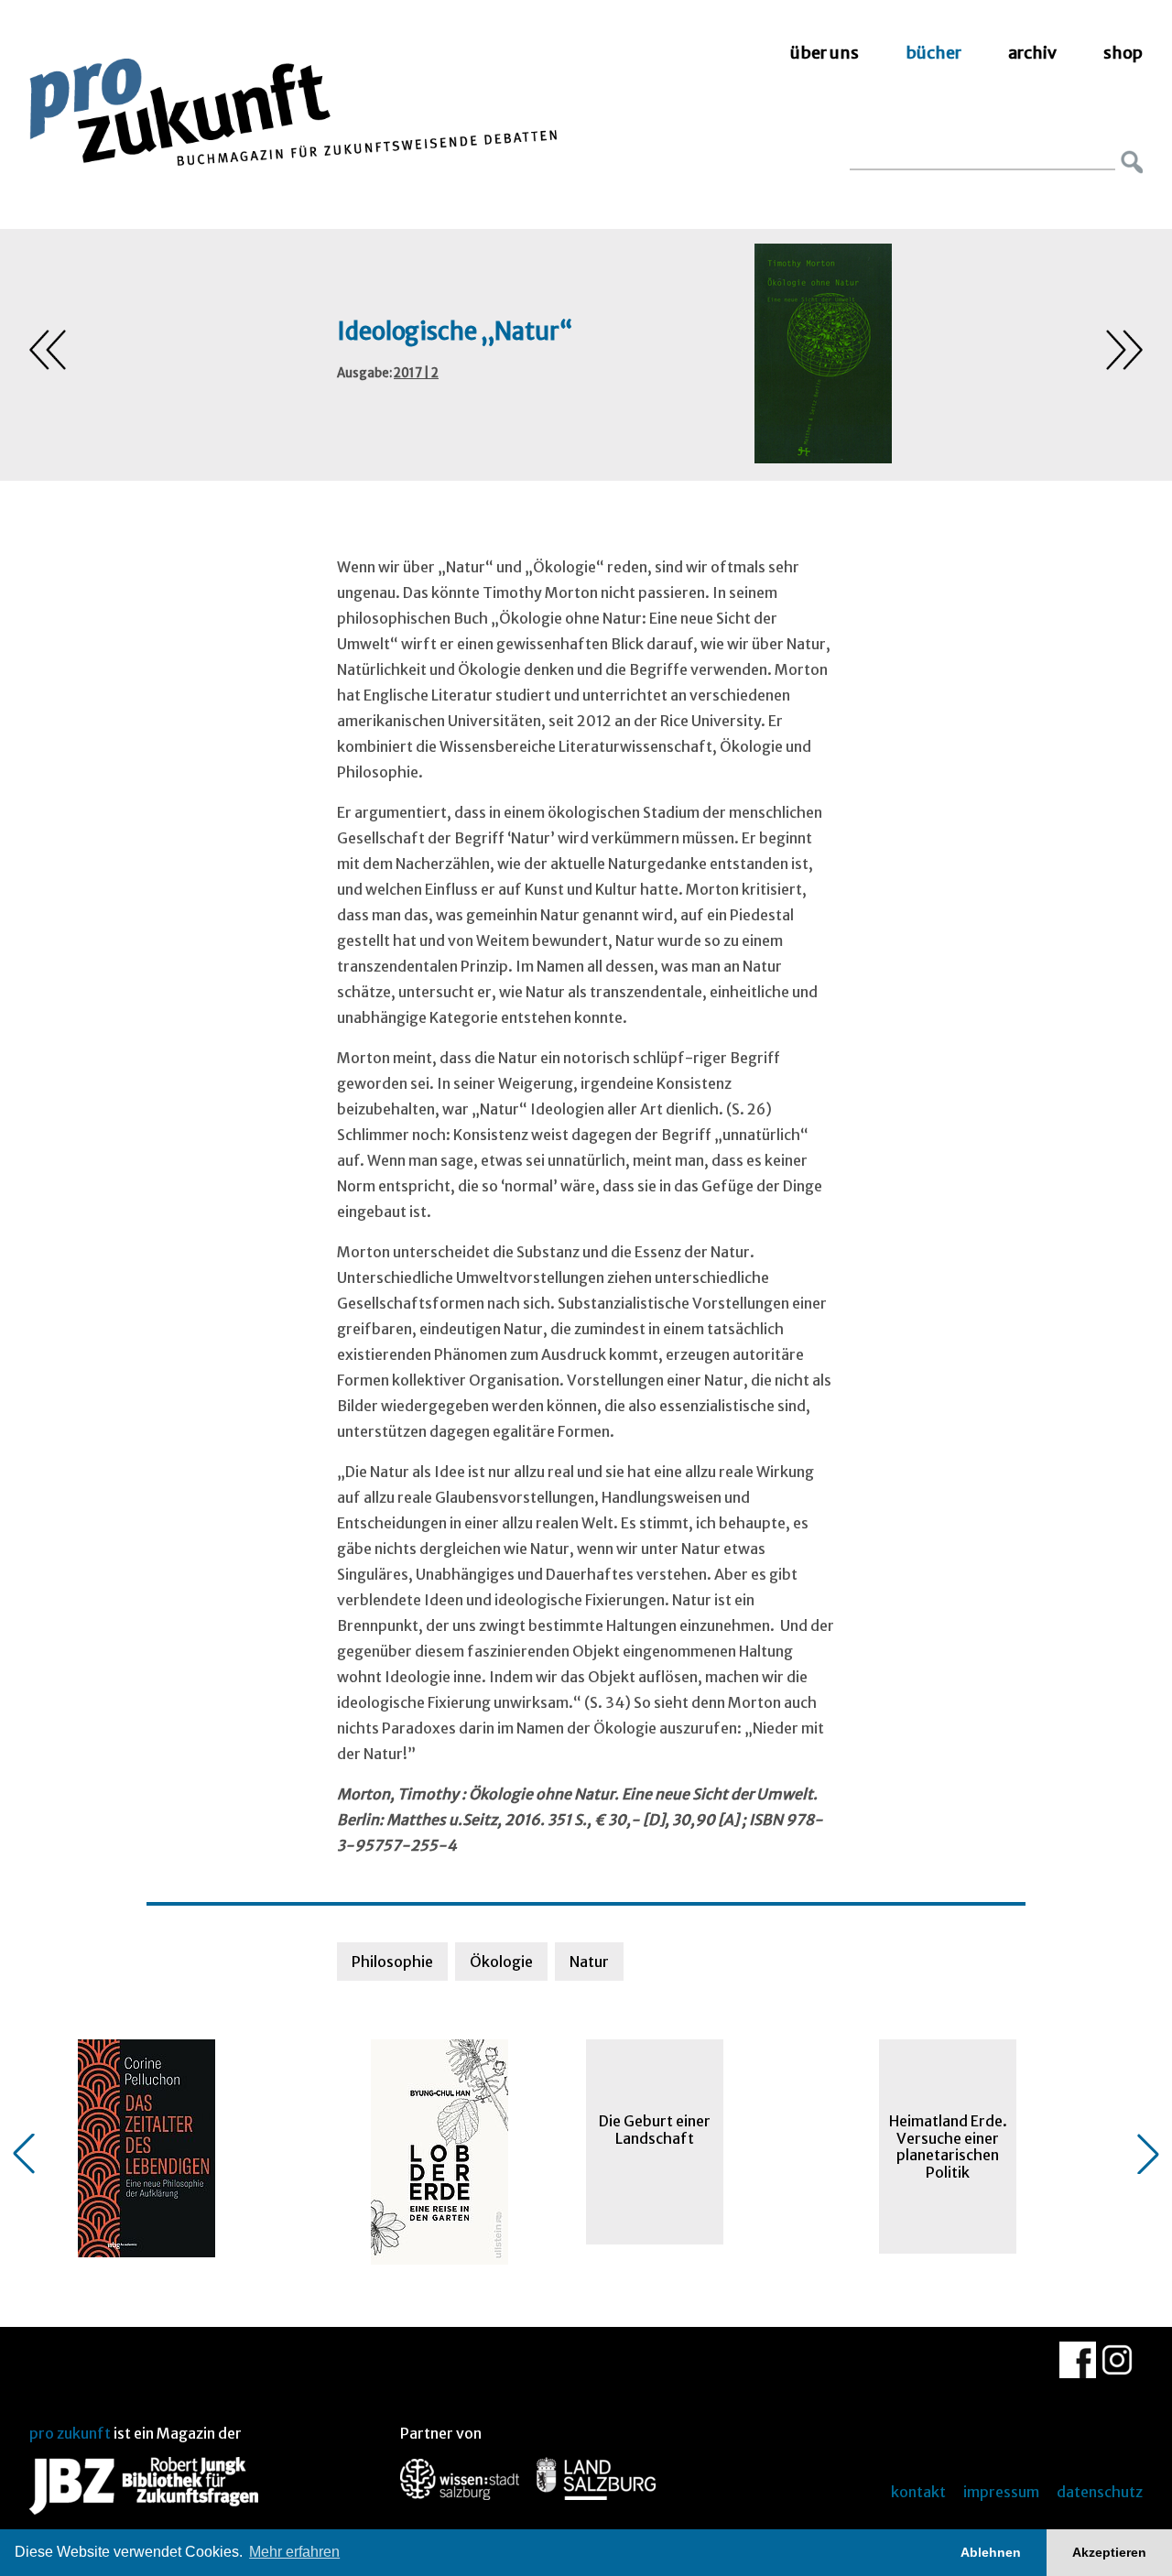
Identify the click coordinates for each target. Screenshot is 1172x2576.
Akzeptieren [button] (1109, 2552)
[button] (24, 2154)
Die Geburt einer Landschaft (655, 2129)
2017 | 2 (416, 373)
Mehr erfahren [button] (294, 2552)
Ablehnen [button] (991, 2552)
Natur (589, 1962)
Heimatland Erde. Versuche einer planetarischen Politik (948, 2146)
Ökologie (501, 1962)
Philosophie (392, 1962)
